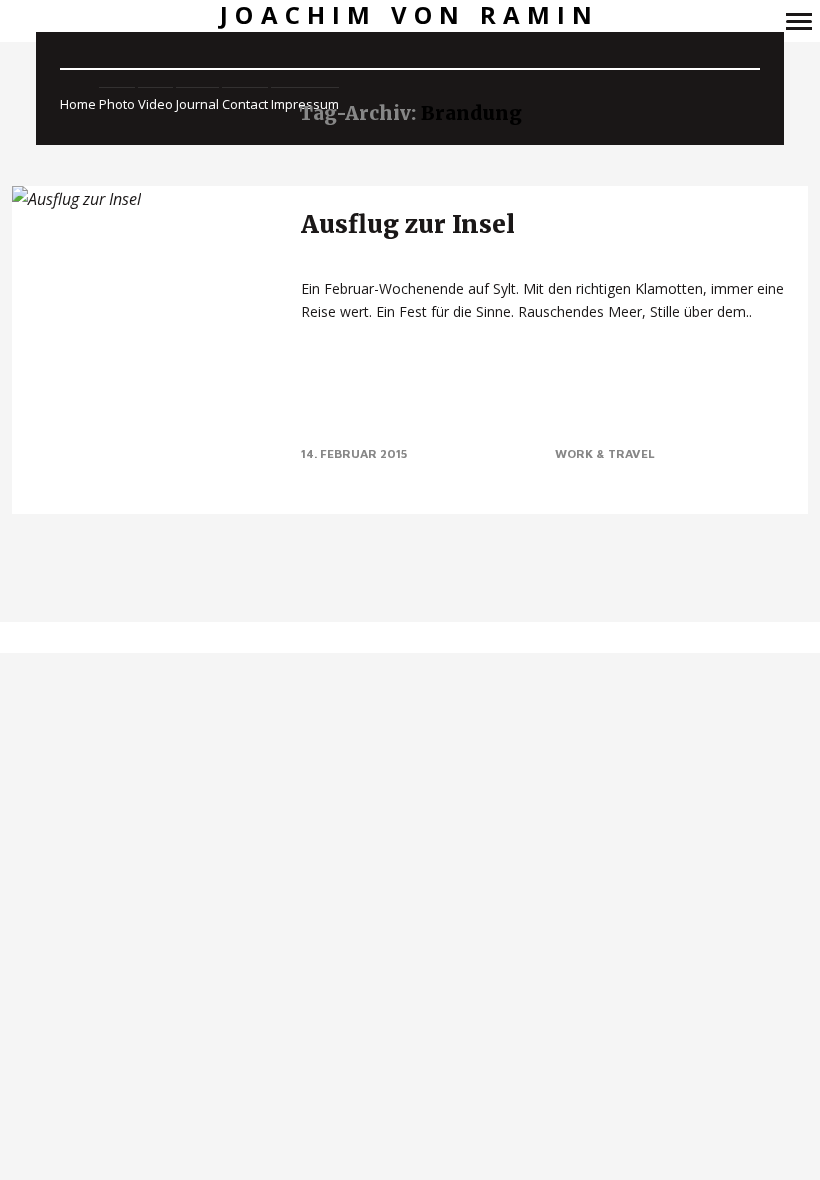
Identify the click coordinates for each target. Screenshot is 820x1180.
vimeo (443, 637)
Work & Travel (605, 453)
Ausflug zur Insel (408, 224)
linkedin (468, 637)
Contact (245, 104)
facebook (368, 637)
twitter (393, 637)
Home (78, 104)
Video (155, 104)
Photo (117, 104)
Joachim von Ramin (409, 15)
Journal (197, 104)
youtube (418, 637)
